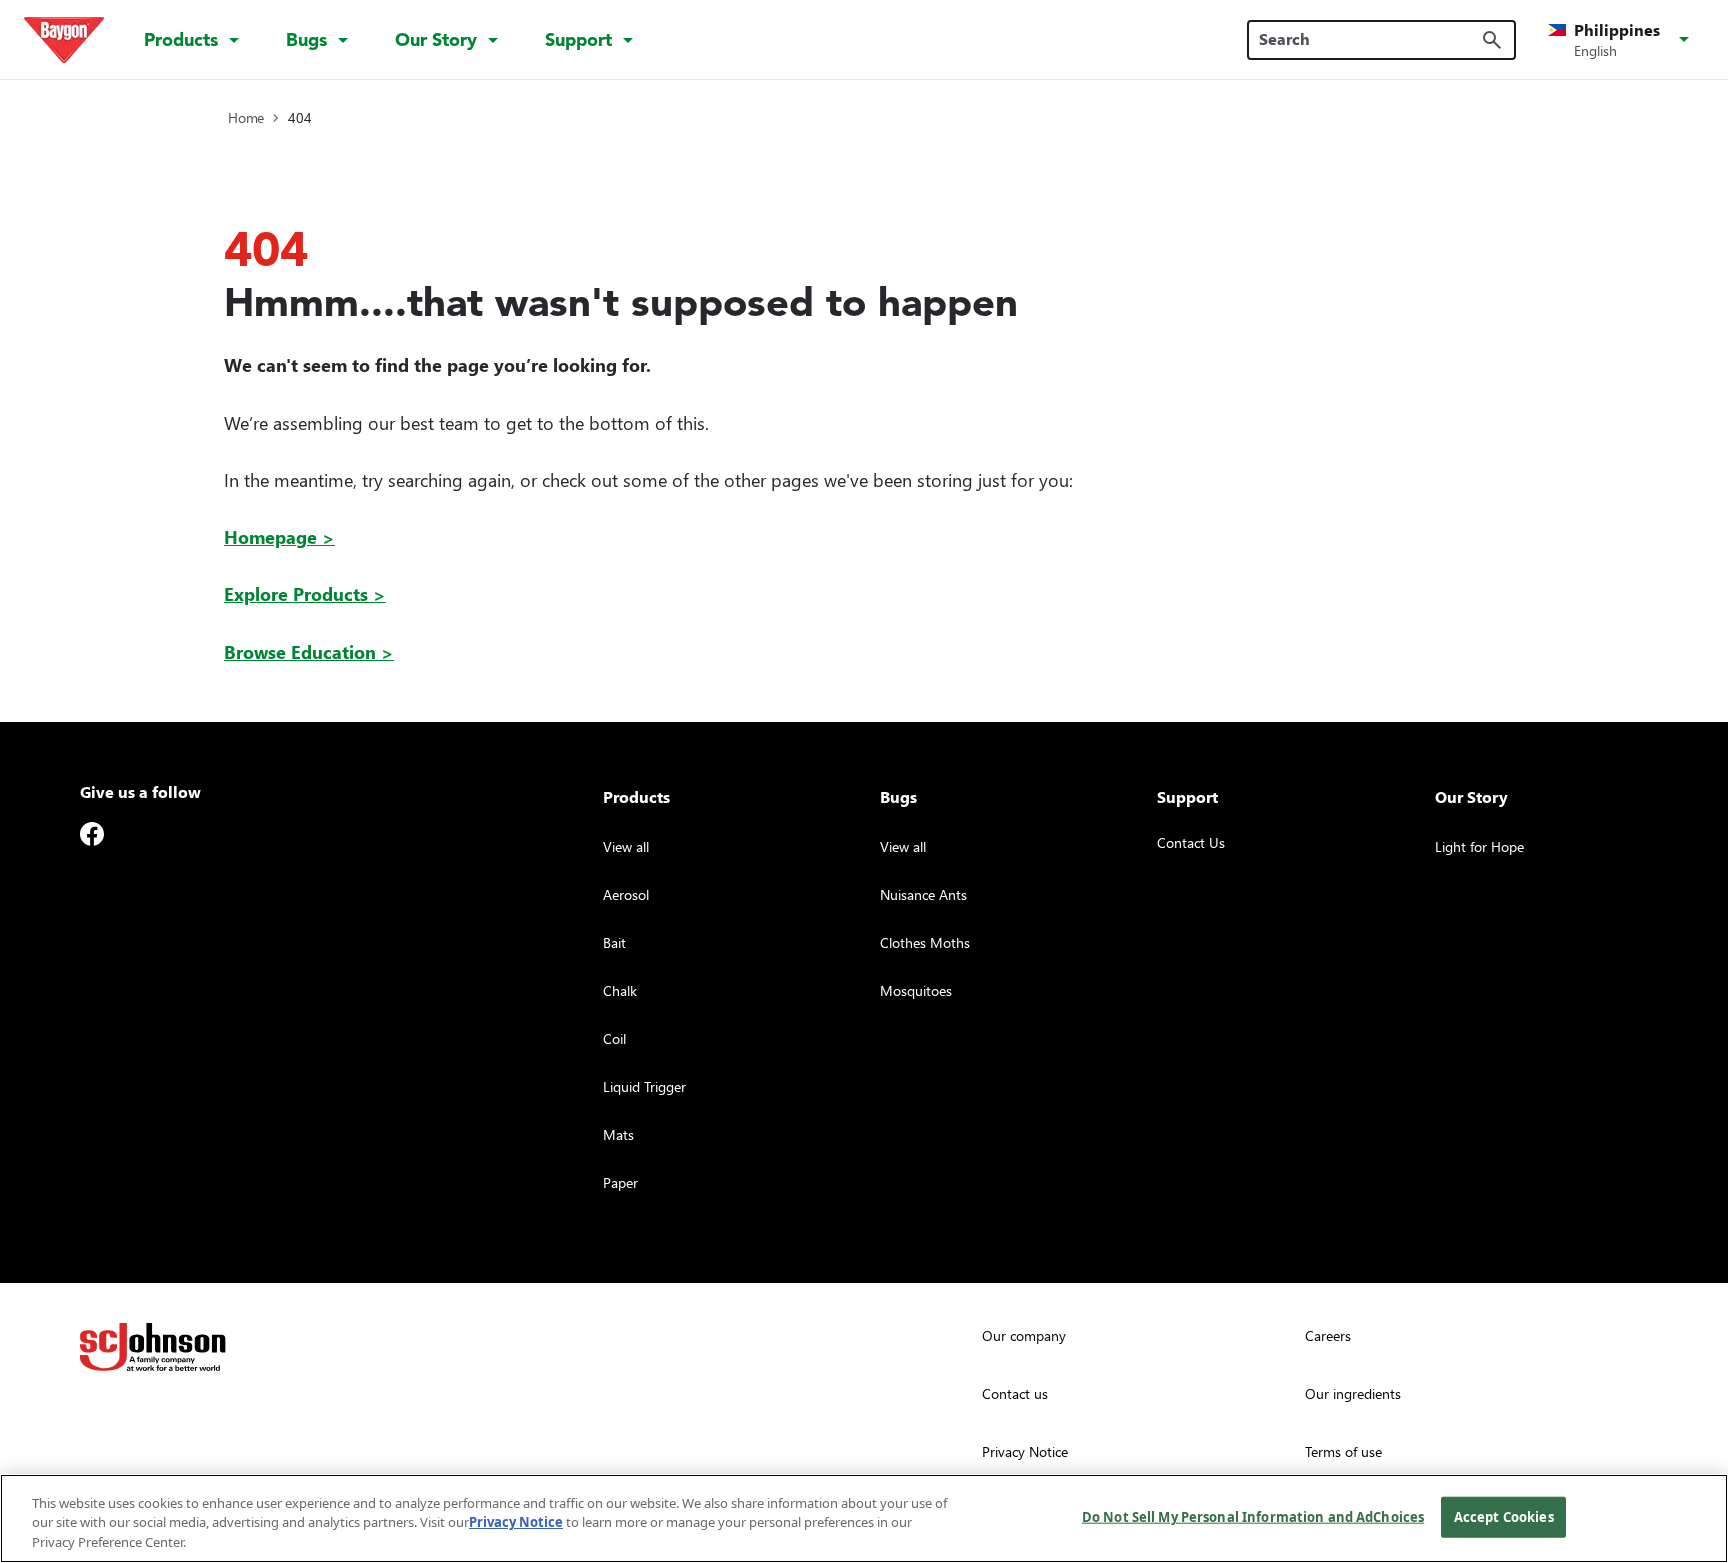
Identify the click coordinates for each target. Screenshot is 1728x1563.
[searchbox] (1369, 39)
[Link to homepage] (64, 40)
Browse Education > (309, 651)
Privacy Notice (516, 1523)
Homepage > (279, 536)
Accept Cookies (1504, 1516)
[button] (1622, 40)
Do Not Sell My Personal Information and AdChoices (1253, 1516)
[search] (1492, 40)
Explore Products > (305, 593)
